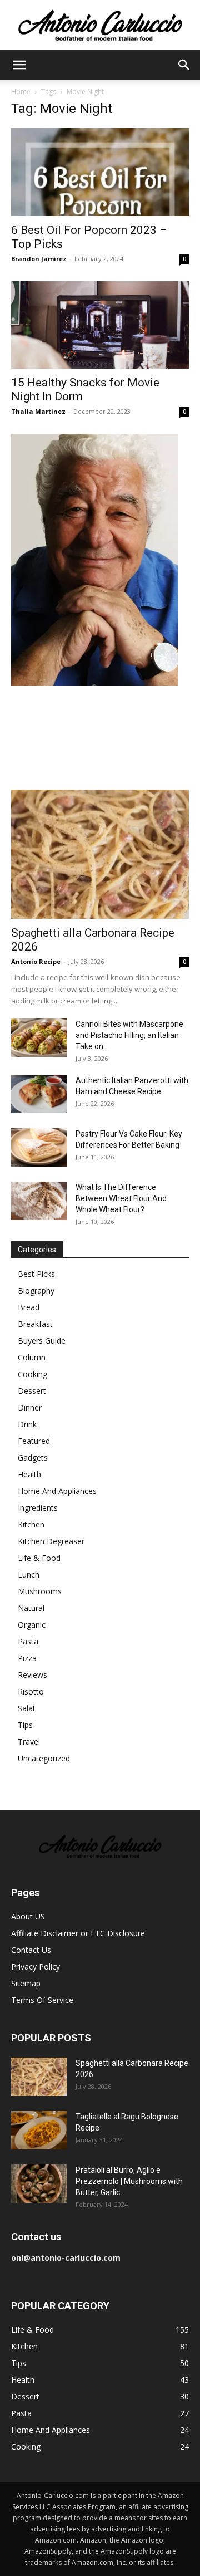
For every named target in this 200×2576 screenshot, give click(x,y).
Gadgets (33, 1458)
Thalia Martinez (38, 411)
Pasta (28, 1641)
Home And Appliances (57, 1491)
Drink (27, 1424)
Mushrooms (40, 1591)
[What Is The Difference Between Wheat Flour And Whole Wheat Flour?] (39, 1201)
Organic (32, 1625)
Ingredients (38, 1508)
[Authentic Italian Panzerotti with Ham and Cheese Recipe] (39, 1094)
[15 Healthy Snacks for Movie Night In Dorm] (100, 325)
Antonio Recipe (36, 961)
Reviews (32, 1675)
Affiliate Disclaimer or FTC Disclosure (78, 1933)
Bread (29, 1307)
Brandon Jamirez (39, 259)
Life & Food (39, 1558)
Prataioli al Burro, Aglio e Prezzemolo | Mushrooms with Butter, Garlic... (129, 2181)
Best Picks (36, 1274)
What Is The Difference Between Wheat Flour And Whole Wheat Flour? (121, 1198)
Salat (27, 1708)
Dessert (32, 1391)
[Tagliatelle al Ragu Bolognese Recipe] (39, 2130)
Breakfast (35, 1324)
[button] (19, 65)
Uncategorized (44, 1758)
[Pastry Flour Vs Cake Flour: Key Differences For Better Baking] (39, 1147)
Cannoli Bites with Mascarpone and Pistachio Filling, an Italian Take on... (129, 1035)
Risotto (31, 1691)
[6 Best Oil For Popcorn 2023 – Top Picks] (100, 172)
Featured (34, 1441)
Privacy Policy (36, 1967)
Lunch (29, 1575)
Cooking (32, 1374)
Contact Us (31, 1950)
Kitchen (31, 1524)
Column (32, 1357)
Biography (36, 1291)
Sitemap (26, 1983)
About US (28, 1916)
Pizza (27, 1658)
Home (21, 92)
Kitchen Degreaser (51, 1541)
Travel (29, 1742)
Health (29, 1474)
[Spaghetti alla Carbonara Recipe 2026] (100, 854)
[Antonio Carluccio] (100, 26)
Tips (25, 1725)
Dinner (30, 1407)
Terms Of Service (42, 2000)
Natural (31, 1608)
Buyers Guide (42, 1341)
